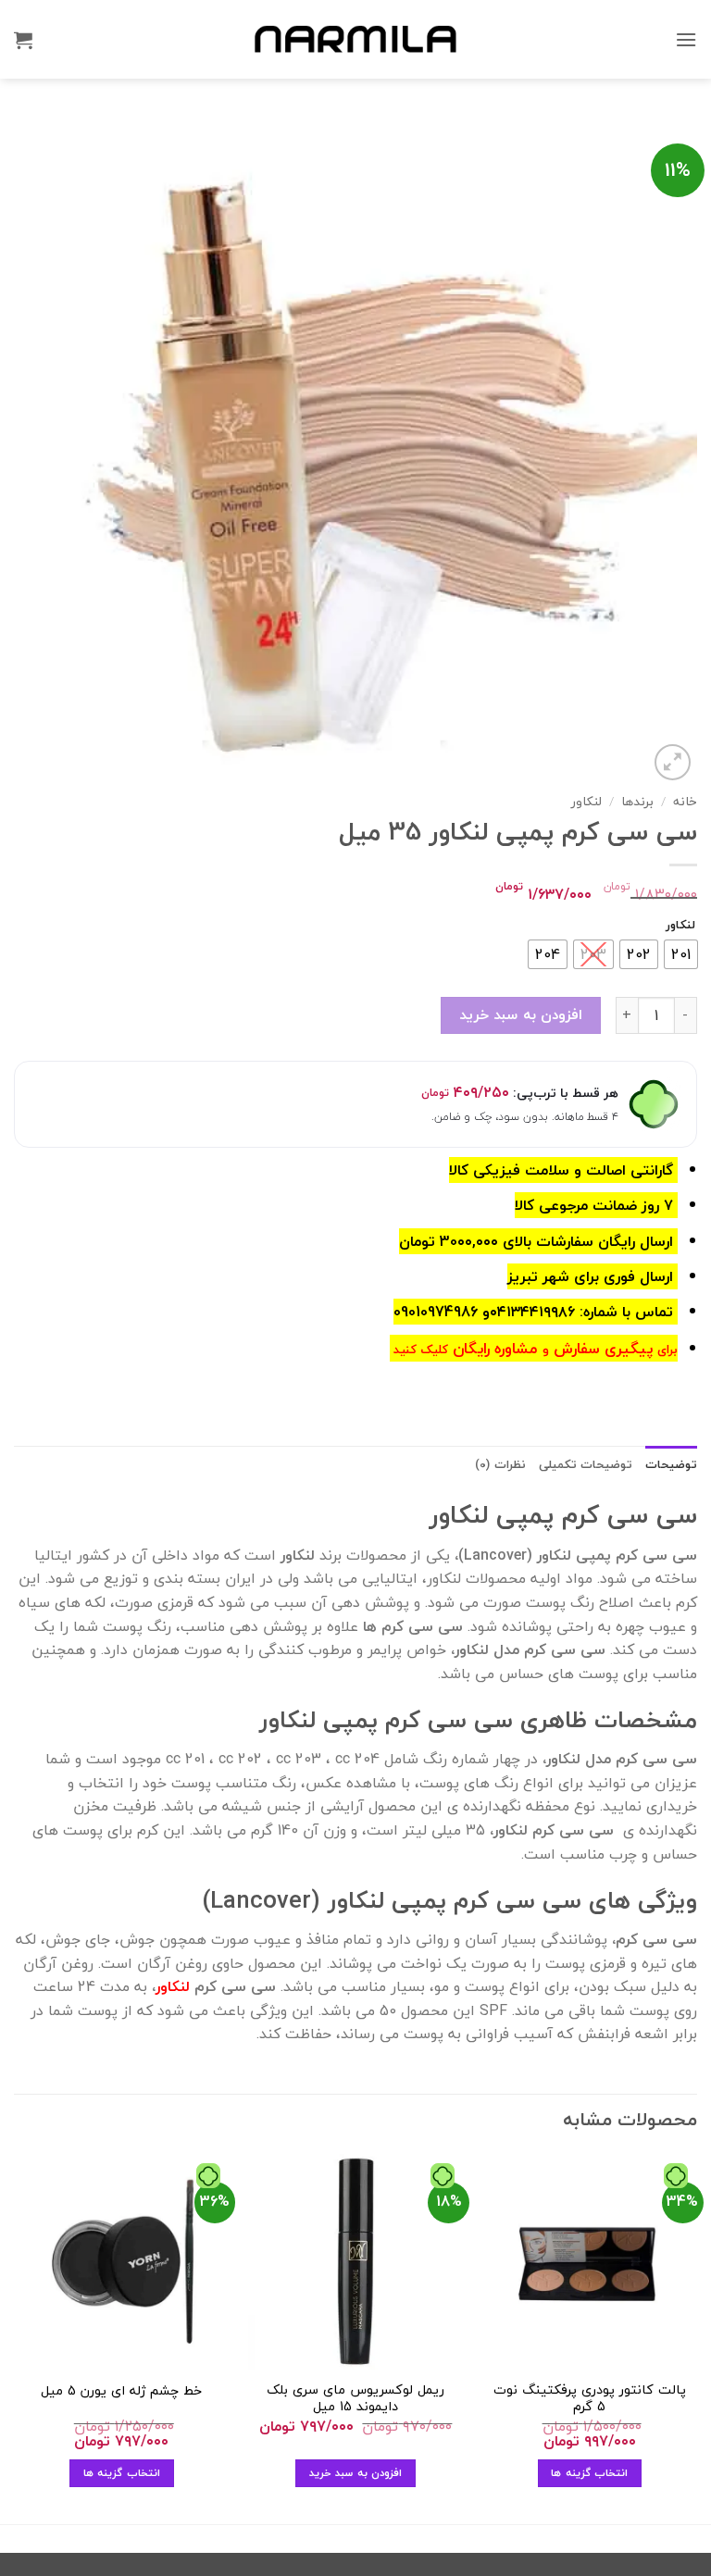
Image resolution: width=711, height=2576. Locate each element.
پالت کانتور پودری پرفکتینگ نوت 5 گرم (590, 2399)
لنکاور (586, 801)
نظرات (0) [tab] (500, 1464)
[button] (686, 39)
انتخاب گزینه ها (589, 2472)
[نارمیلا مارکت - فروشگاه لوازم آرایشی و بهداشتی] (355, 39)
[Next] (15, 2337)
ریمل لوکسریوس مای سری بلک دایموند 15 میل (355, 2399)
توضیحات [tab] (671, 1464)
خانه (685, 801)
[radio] (681, 954)
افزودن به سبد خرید (521, 1014)
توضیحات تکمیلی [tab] (586, 1464)
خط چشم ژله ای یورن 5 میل (121, 2391)
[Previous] (696, 2337)
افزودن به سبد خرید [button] (355, 2472)
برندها (637, 801)
